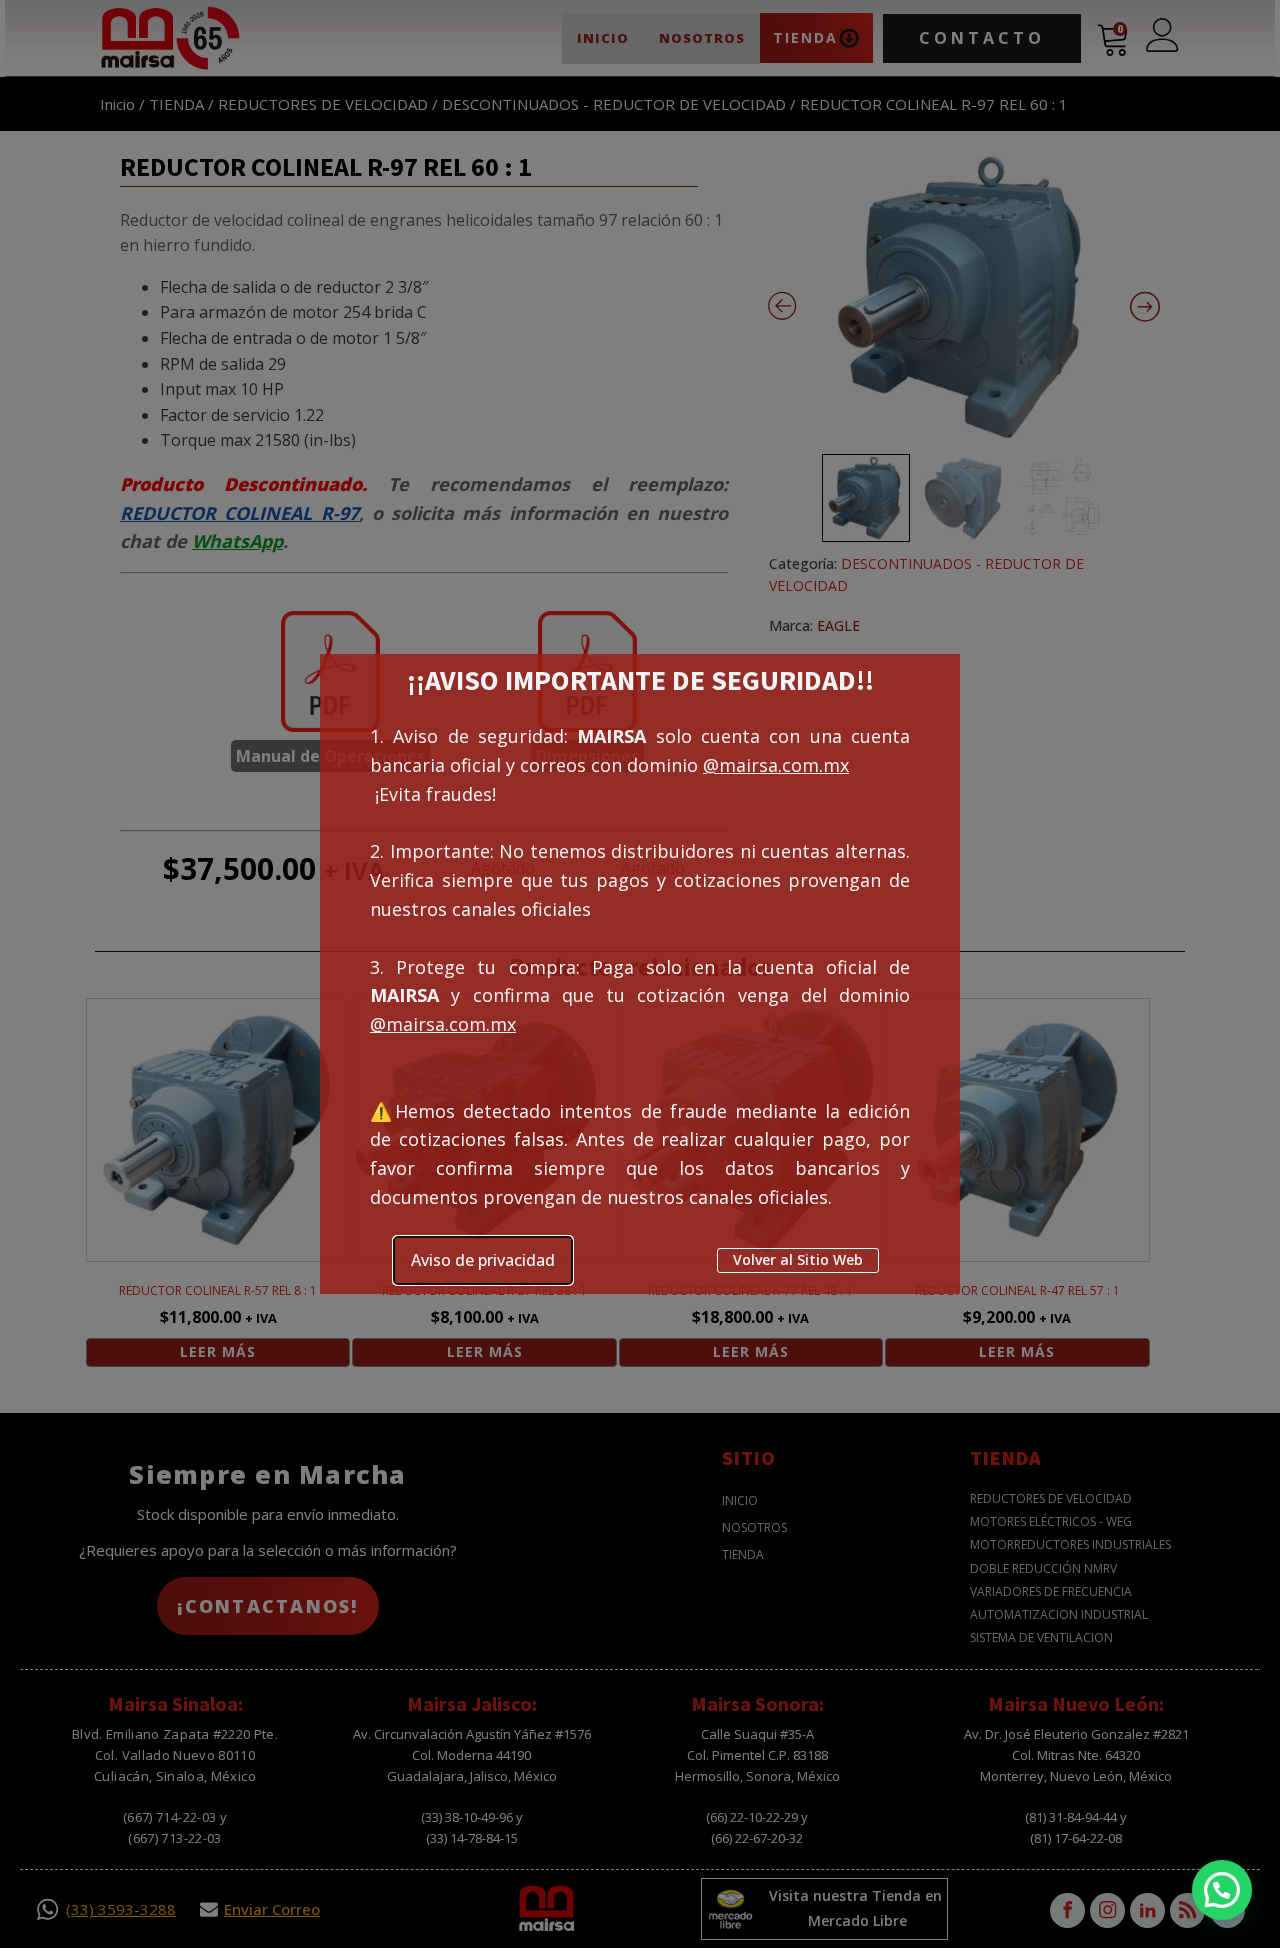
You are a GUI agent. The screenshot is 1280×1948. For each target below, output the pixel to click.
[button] (1222, 1890)
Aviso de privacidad (483, 1260)
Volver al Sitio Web (798, 1259)
